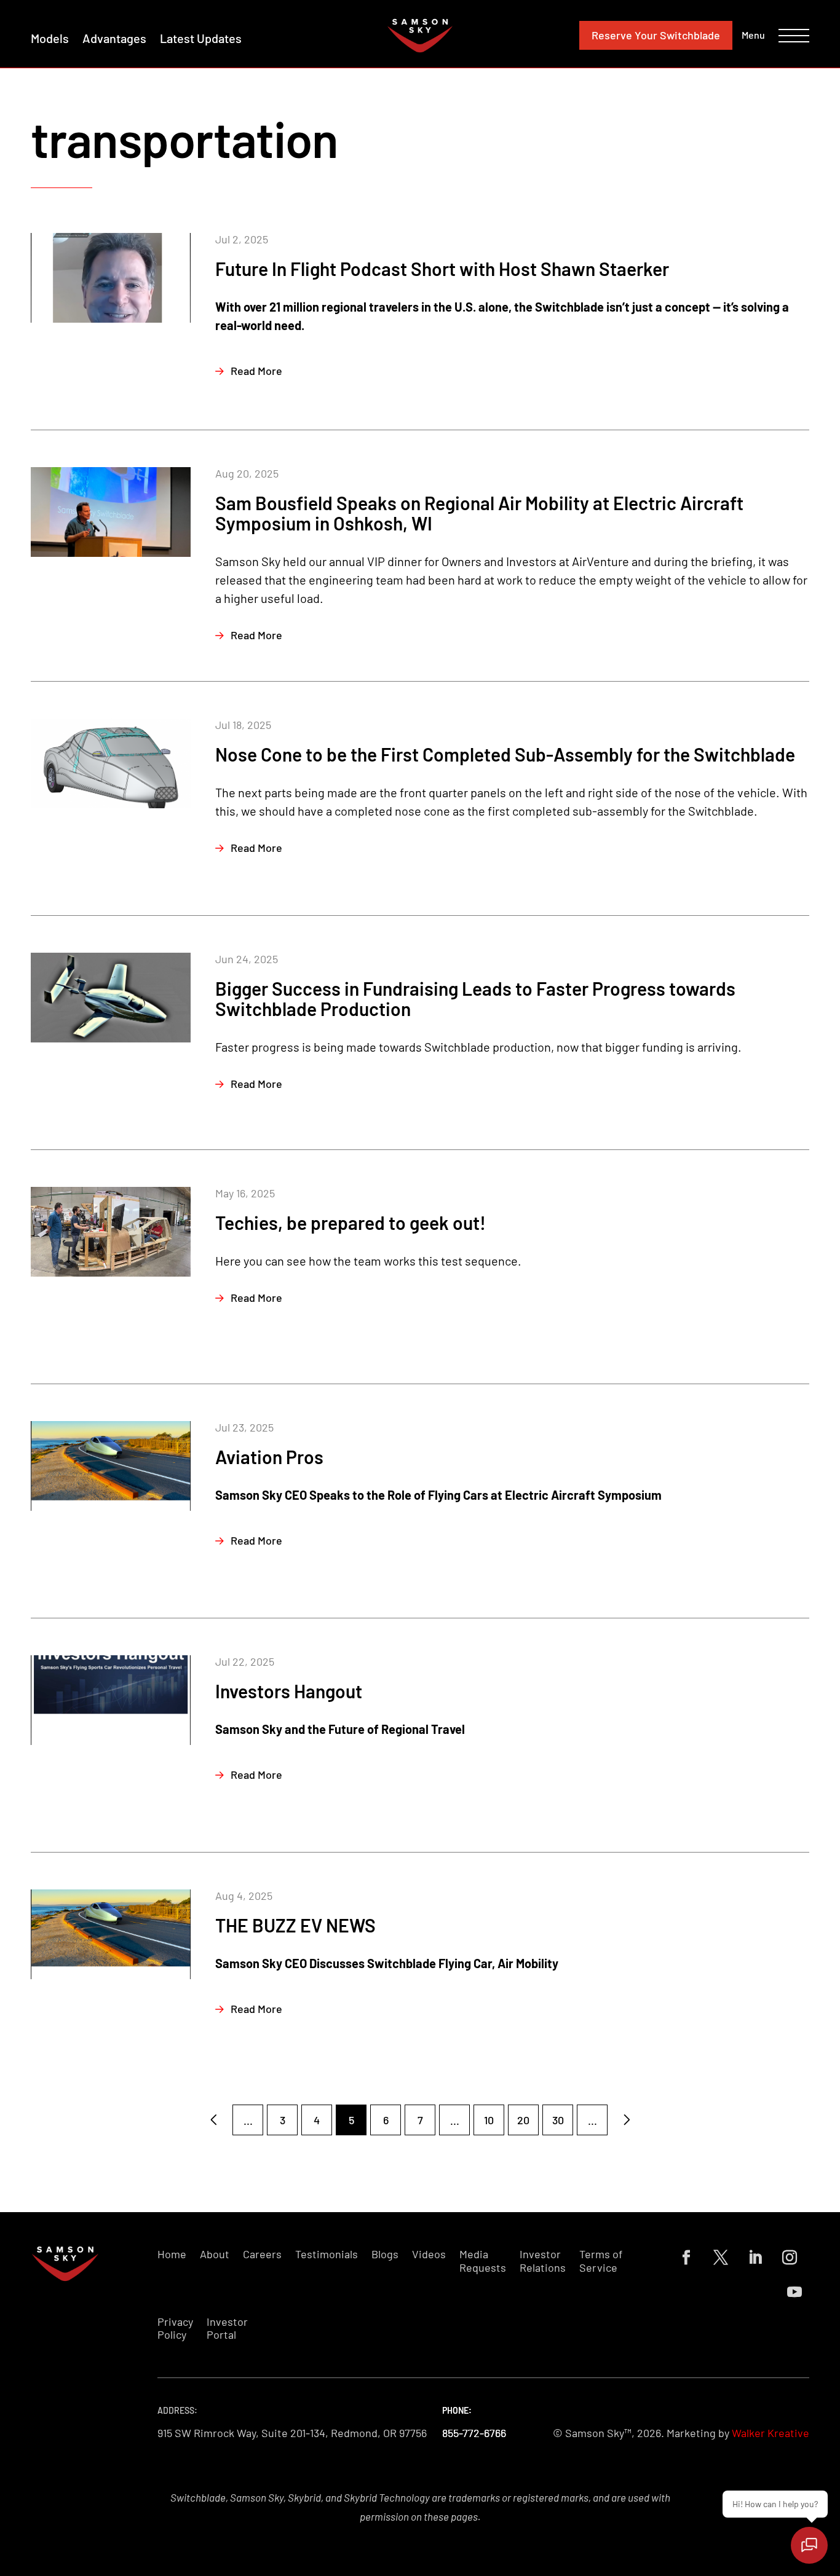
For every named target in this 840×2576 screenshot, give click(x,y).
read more (256, 371)
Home (172, 2254)
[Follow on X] (721, 2258)
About (215, 2254)
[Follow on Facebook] (686, 2258)
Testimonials (327, 2254)
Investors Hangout (289, 1691)
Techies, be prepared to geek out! (351, 1223)
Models (50, 38)
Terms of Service (601, 2261)
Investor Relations (543, 2261)
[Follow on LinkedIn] (755, 2258)
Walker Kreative (771, 2433)
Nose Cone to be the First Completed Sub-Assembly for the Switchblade (505, 754)
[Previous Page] (213, 2120)
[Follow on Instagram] (790, 2258)
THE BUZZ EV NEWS (295, 1925)
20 (523, 2120)
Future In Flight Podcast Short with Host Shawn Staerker (442, 269)
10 (489, 2120)
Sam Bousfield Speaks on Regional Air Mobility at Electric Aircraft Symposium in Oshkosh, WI (479, 513)
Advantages (114, 38)
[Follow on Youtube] (794, 2292)
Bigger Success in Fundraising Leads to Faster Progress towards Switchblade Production (475, 998)
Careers (262, 2254)
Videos (429, 2254)
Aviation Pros (269, 1457)
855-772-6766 (474, 2433)
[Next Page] (627, 2120)
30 (558, 2120)
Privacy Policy (175, 2329)
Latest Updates (201, 38)
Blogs (385, 2254)
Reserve (656, 35)
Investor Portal (227, 2329)
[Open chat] (809, 2545)
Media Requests (483, 2261)
